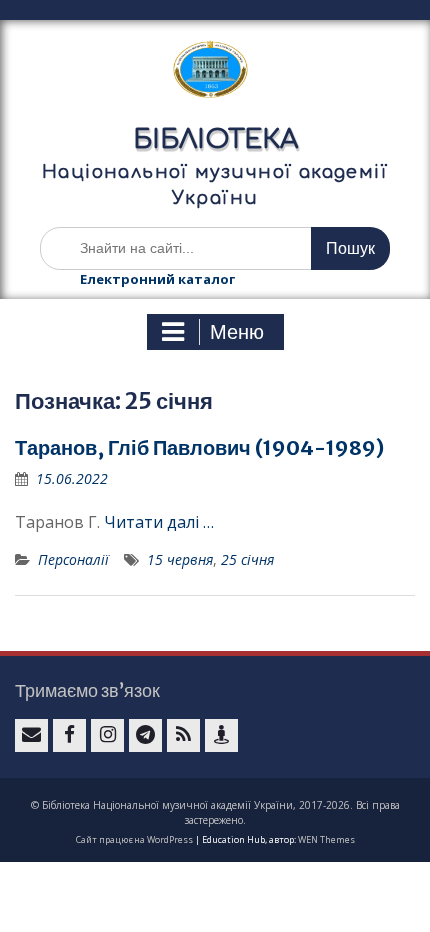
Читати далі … (159, 522)
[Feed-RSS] (183, 735)
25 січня (247, 559)
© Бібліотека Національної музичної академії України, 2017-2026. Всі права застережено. (215, 812)
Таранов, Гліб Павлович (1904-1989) (199, 447)
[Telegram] (145, 735)
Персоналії (73, 559)
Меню (237, 332)
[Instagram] (107, 735)
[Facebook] (69, 735)
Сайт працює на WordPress (134, 839)
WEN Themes (326, 839)
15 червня (180, 559)
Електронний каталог (157, 279)
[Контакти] (221, 735)
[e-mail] (31, 735)
